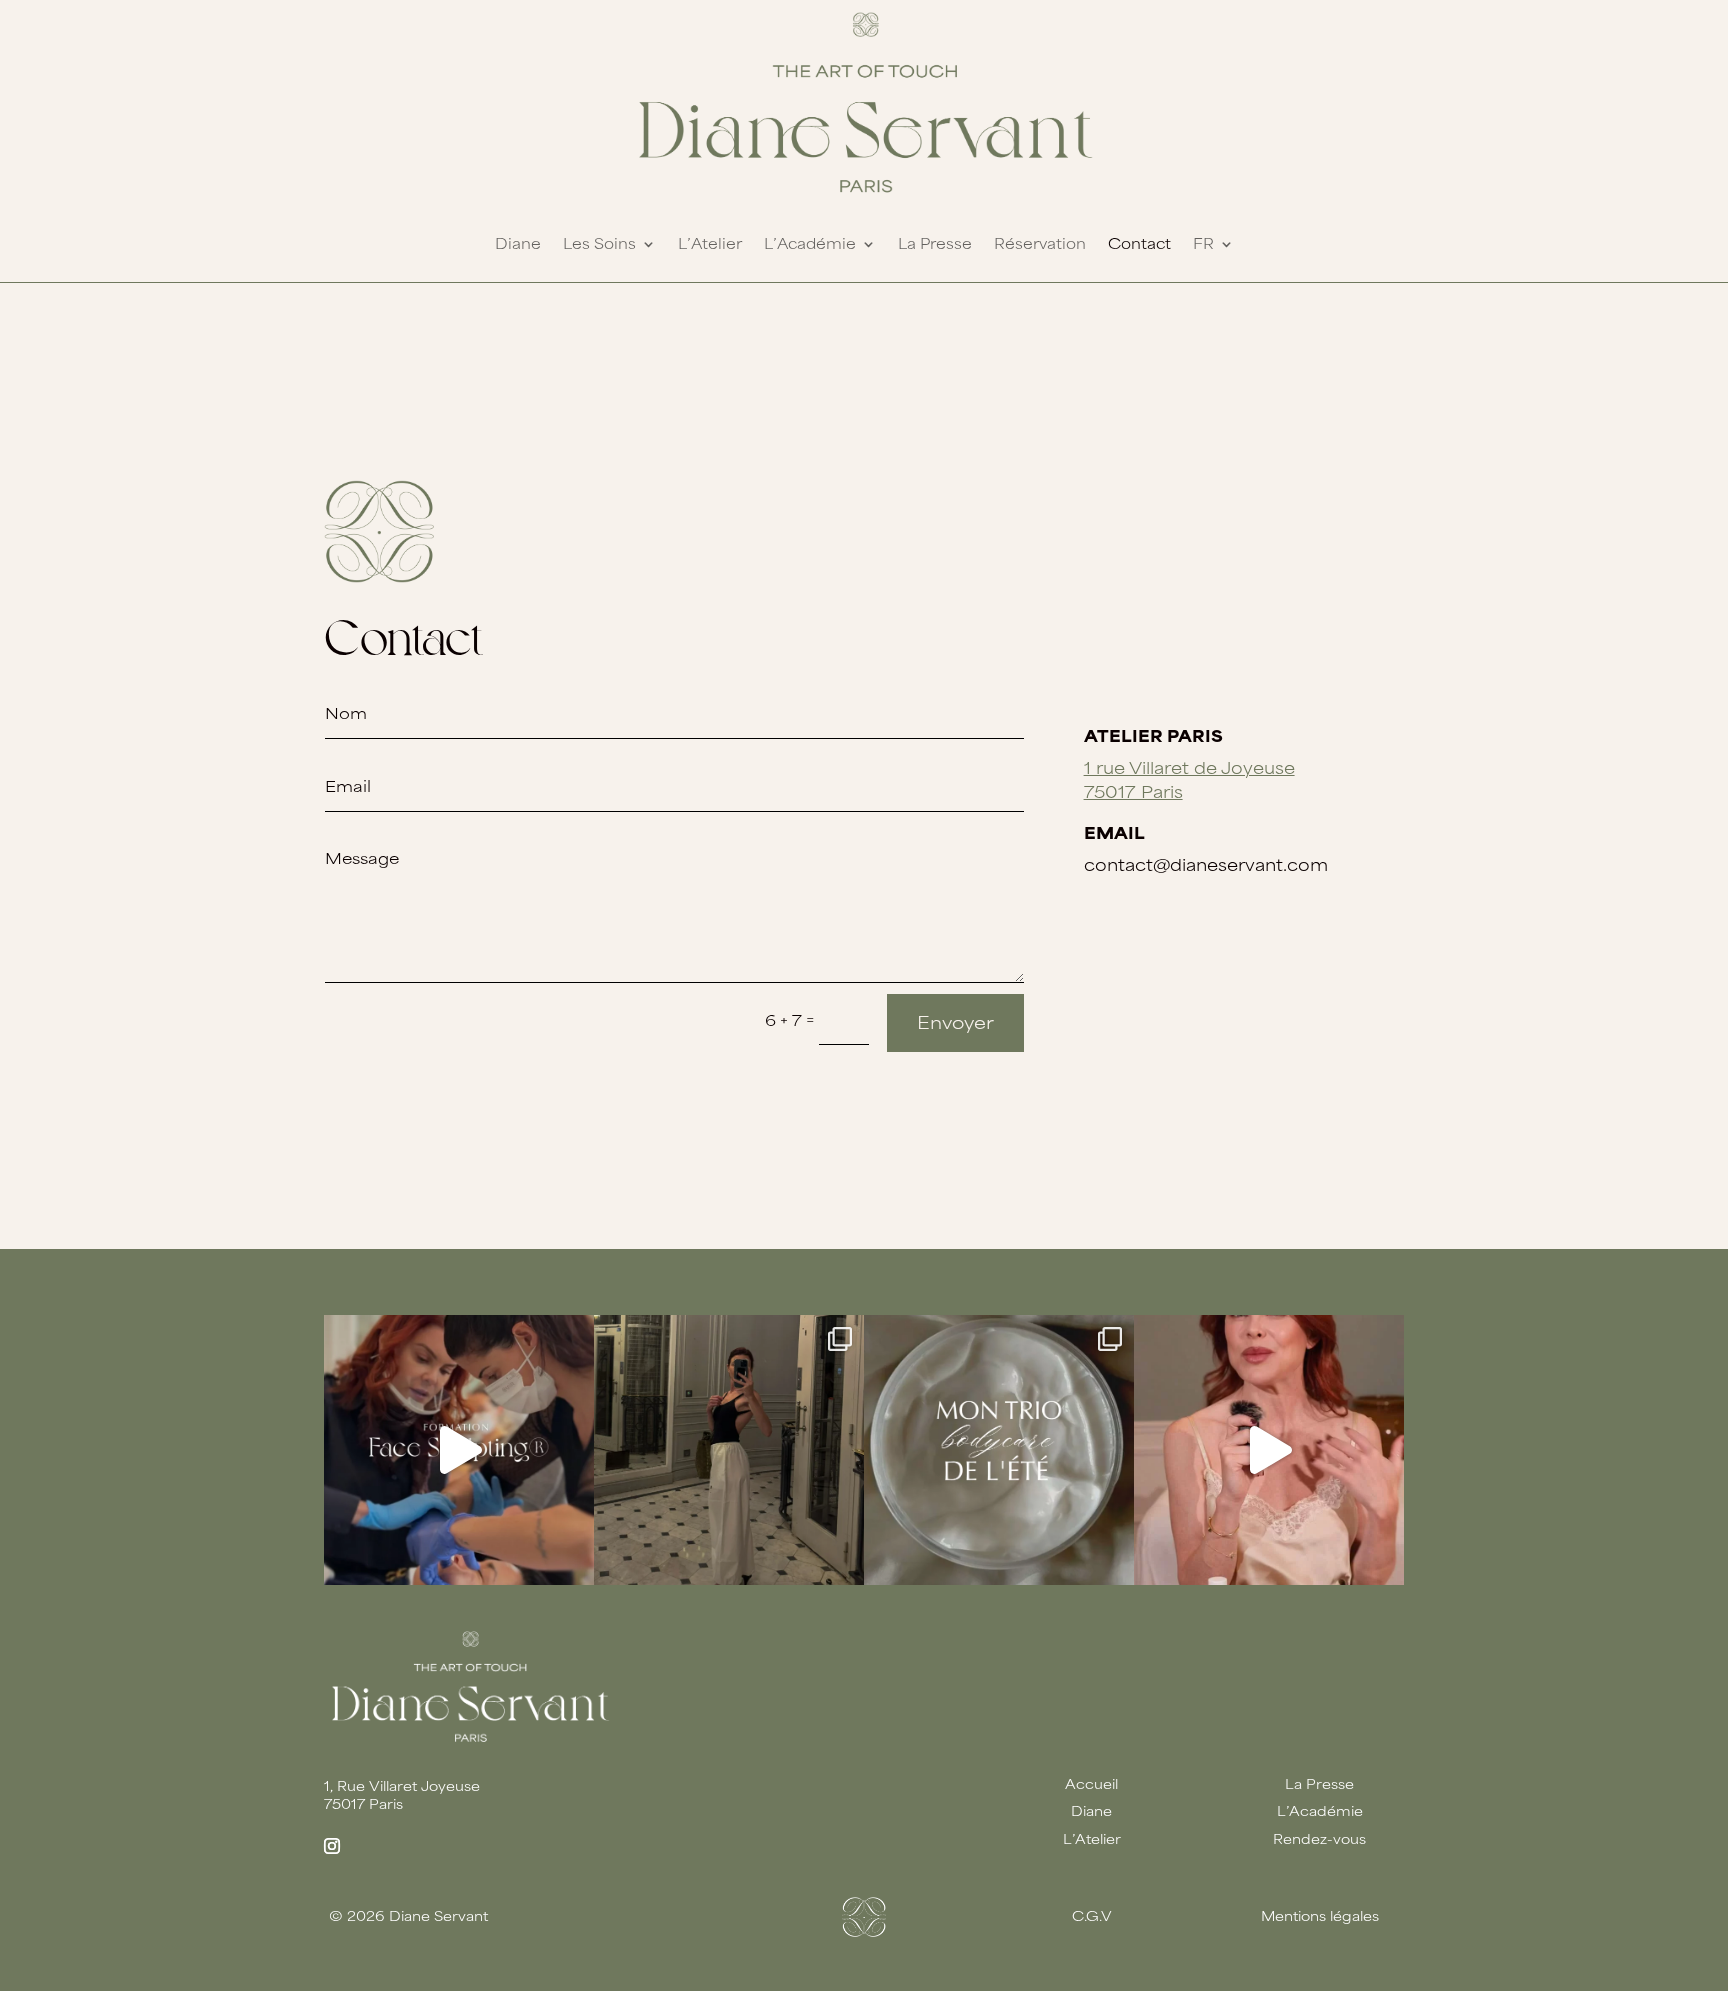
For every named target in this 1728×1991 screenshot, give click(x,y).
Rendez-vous (1319, 1839)
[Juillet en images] (729, 1450)
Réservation (1040, 243)
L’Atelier (710, 243)
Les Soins (599, 243)
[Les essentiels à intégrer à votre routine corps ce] (999, 1450)
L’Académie (810, 243)
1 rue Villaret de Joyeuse (1189, 767)
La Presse (935, 243)
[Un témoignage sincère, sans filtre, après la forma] (459, 1450)
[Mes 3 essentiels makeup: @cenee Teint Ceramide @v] (1269, 1450)
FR (1203, 243)
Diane (518, 243)
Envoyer (955, 1022)
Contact (1139, 243)
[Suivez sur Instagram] (332, 1846)
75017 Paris (1133, 791)
